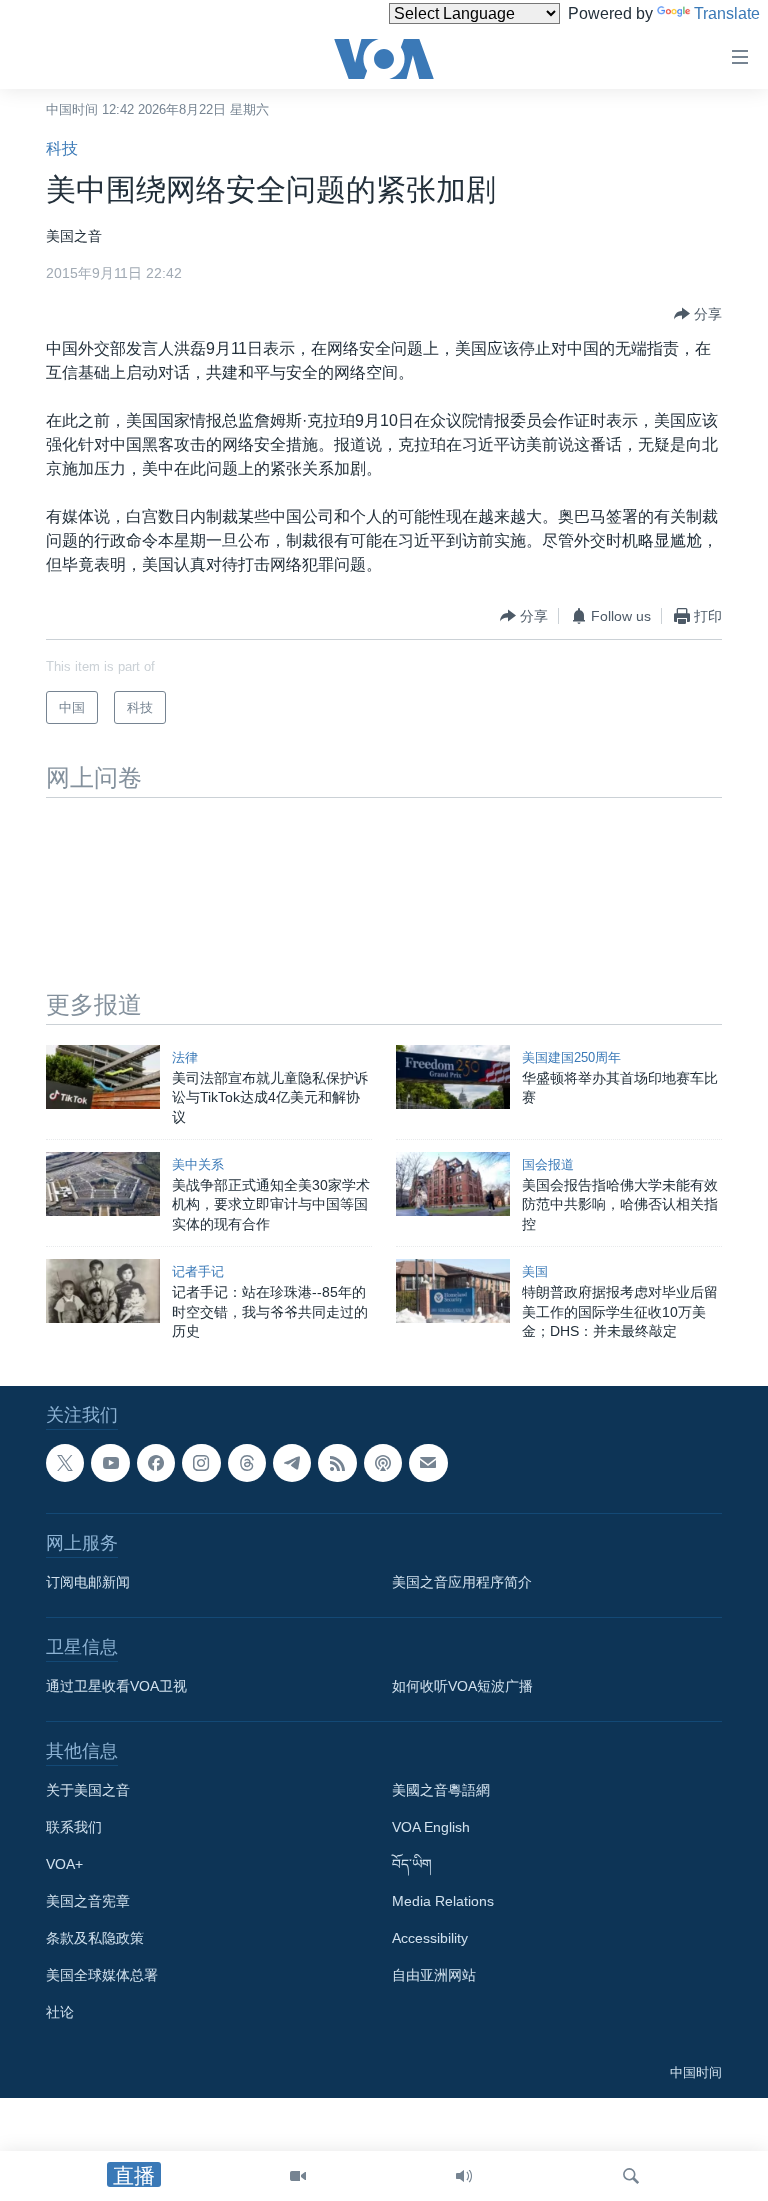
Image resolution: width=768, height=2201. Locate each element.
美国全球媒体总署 (102, 1975)
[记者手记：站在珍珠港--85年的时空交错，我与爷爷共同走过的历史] (103, 1291)
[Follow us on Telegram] (292, 1463)
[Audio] (464, 2176)
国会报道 (548, 1164)
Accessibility (430, 1938)
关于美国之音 (88, 1790)
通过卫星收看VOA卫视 (116, 1686)
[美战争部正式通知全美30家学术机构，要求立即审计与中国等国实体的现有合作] (103, 1184)
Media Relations (443, 1901)
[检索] (631, 2176)
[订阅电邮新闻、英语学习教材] (428, 1463)
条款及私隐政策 (95, 1938)
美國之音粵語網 (441, 1790)
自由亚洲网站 (434, 1975)
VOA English (431, 1827)
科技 (62, 148)
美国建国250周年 (571, 1057)
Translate (727, 13)
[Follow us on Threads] (247, 1463)
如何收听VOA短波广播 (462, 1686)
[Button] (698, 314)
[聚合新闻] (337, 1463)
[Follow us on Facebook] (156, 1463)
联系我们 (74, 1827)
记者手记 (198, 1271)
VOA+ (64, 1864)
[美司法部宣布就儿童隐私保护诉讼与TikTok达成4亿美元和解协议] (103, 1077)
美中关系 (198, 1164)
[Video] (298, 2176)
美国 (535, 1271)
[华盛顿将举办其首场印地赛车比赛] (453, 1077)
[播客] (383, 1463)
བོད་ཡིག (412, 1864)
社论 (60, 2012)
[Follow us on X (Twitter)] (65, 1463)
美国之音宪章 (88, 1901)
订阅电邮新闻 (88, 1582)
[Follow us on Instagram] (201, 1463)
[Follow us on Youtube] (110, 1463)
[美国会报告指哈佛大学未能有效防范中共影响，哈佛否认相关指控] (453, 1184)
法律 (185, 1057)
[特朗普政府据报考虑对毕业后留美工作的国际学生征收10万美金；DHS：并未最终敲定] (453, 1291)
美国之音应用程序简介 (462, 1582)
